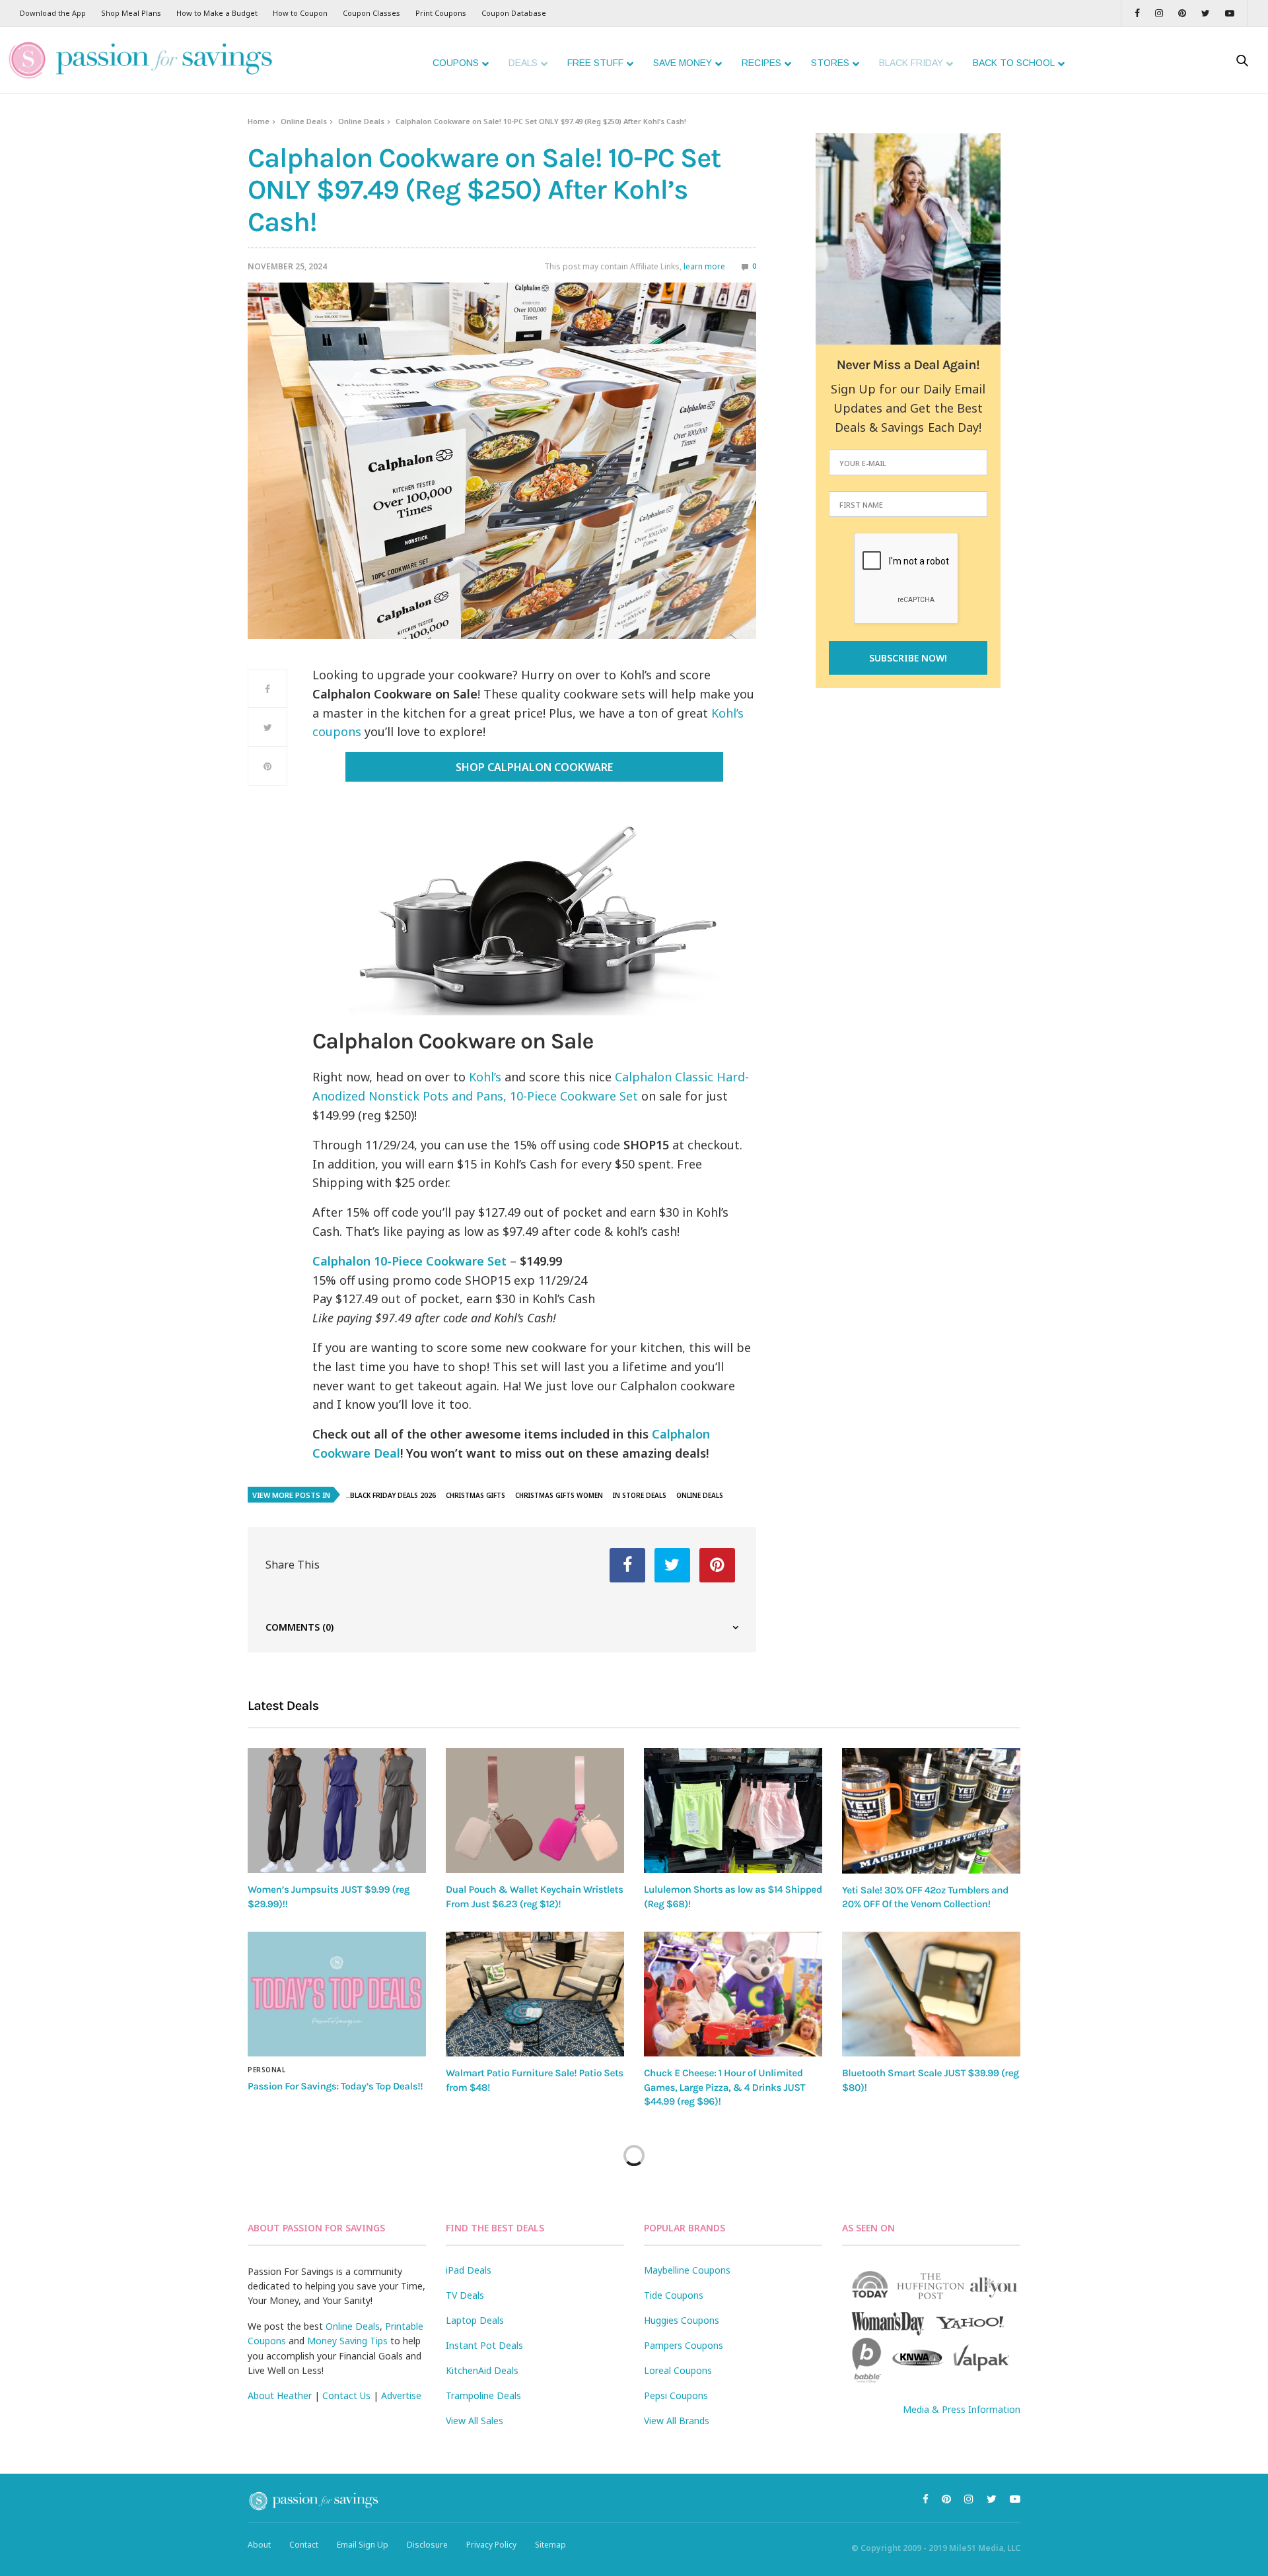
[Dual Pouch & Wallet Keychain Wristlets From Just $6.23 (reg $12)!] (535, 1811)
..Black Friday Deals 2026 (391, 1495)
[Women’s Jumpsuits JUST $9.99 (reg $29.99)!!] (337, 1811)
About (259, 2545)
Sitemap (550, 2545)
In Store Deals (640, 1495)
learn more (704, 266)
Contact (304, 2545)
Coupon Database (514, 13)
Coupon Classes (371, 13)
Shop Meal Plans (131, 13)
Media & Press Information (962, 2409)
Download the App (53, 13)
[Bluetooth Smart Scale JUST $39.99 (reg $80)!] (931, 1994)
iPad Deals (469, 2270)
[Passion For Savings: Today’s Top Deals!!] (337, 1994)
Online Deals (304, 121)
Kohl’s (485, 1077)
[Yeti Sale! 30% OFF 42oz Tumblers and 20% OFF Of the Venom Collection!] (931, 1811)
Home (259, 121)
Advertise (401, 2395)
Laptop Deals (475, 2320)
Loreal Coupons (678, 2370)
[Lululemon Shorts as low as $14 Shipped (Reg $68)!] (733, 1811)
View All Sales (475, 2421)
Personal (266, 2070)
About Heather (280, 2395)
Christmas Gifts (475, 1495)
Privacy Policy (491, 2545)
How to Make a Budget (217, 13)
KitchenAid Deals (482, 2370)
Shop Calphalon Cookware (534, 767)
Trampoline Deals (483, 2395)
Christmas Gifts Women (559, 1495)
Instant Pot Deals (484, 2345)
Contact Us (346, 2395)
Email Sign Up (363, 2545)
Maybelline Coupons (687, 2270)
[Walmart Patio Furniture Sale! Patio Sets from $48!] (535, 1994)
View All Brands (677, 2421)
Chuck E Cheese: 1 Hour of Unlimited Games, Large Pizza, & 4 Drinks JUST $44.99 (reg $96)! (724, 2087)
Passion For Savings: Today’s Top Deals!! (335, 2086)
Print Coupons (441, 13)
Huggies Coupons (682, 2320)
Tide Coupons (674, 2295)
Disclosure (427, 2545)
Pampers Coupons (684, 2345)
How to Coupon (300, 13)
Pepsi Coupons (676, 2395)
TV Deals (465, 2295)
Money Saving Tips (347, 2341)
